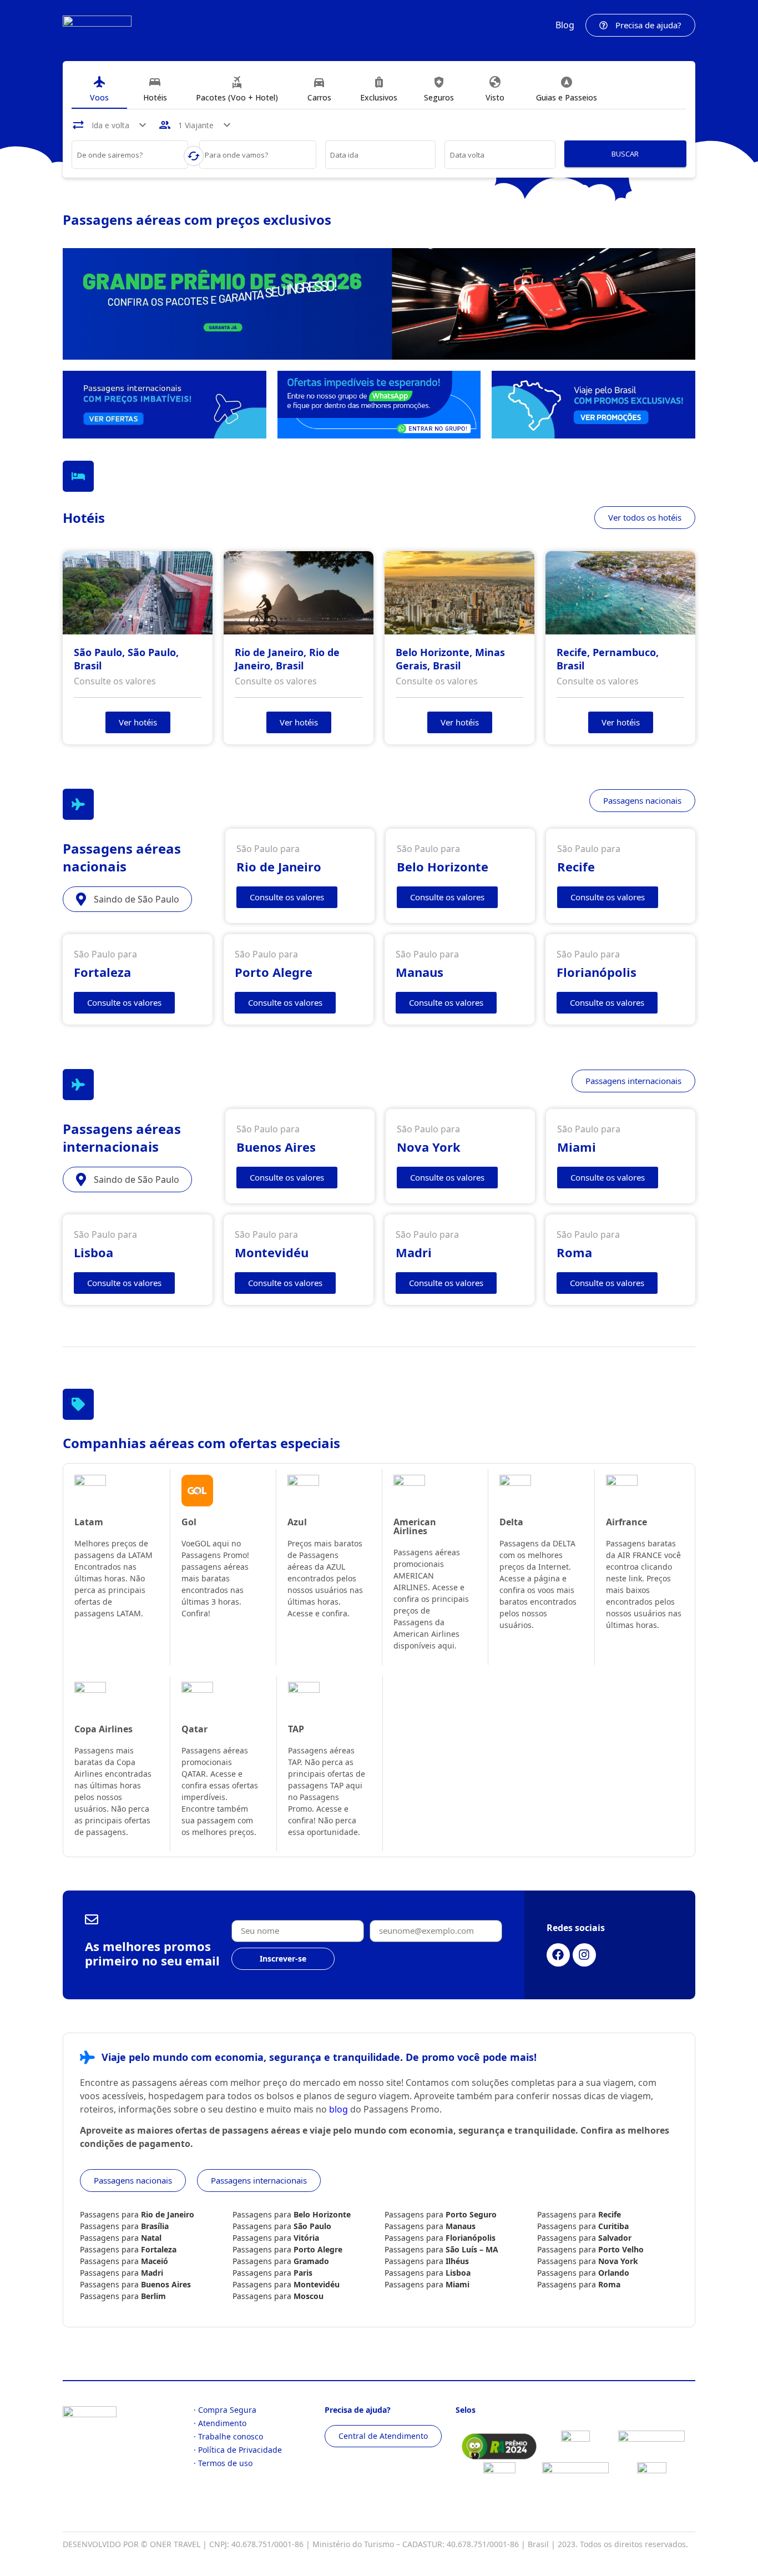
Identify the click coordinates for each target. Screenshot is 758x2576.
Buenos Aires (166, 2284)
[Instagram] (584, 1955)
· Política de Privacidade (238, 2450)
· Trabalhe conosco (228, 2436)
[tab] (99, 89)
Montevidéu (317, 2284)
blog (338, 2109)
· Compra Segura (225, 2410)
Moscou (309, 2296)
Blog (565, 25)
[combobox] (130, 157)
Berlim (153, 2296)
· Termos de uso (223, 2463)
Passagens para (137, 2214)
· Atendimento (220, 2423)
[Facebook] (558, 1955)
